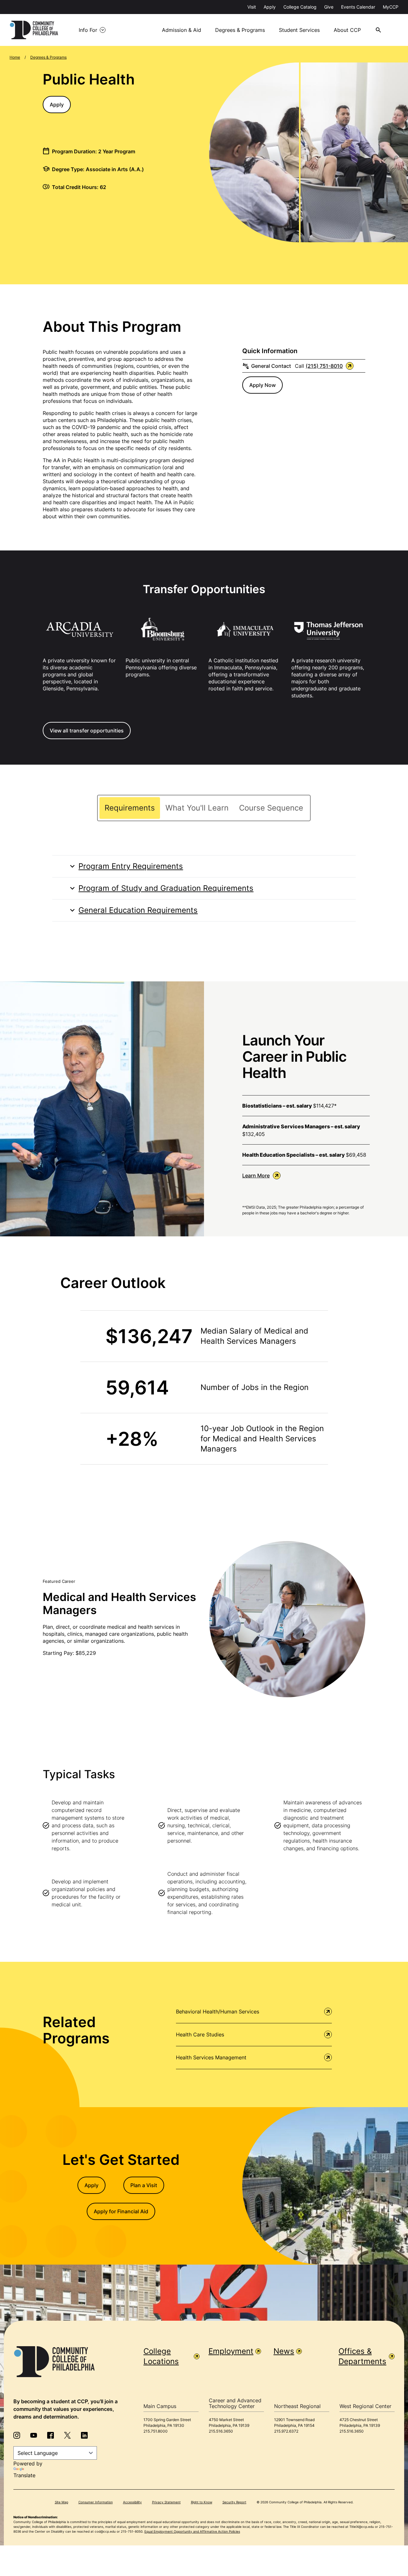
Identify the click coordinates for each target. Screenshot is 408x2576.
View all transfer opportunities (87, 731)
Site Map (62, 2502)
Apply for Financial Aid (121, 2211)
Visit (252, 7)
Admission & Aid (182, 30)
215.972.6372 (286, 2431)
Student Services (299, 30)
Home (15, 57)
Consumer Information (96, 2502)
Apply (270, 7)
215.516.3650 (221, 2431)
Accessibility (132, 2502)
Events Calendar (358, 7)
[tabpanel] (204, 888)
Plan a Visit (144, 2185)
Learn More (256, 1175)
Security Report (234, 2502)
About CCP (347, 30)
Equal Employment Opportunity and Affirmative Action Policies (192, 2531)
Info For (88, 30)
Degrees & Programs (240, 30)
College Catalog (300, 7)
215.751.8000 (156, 2431)
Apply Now (262, 385)
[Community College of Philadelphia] (34, 30)
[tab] (130, 808)
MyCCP (391, 7)
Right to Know (202, 2502)
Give (329, 7)
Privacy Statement (166, 2502)
